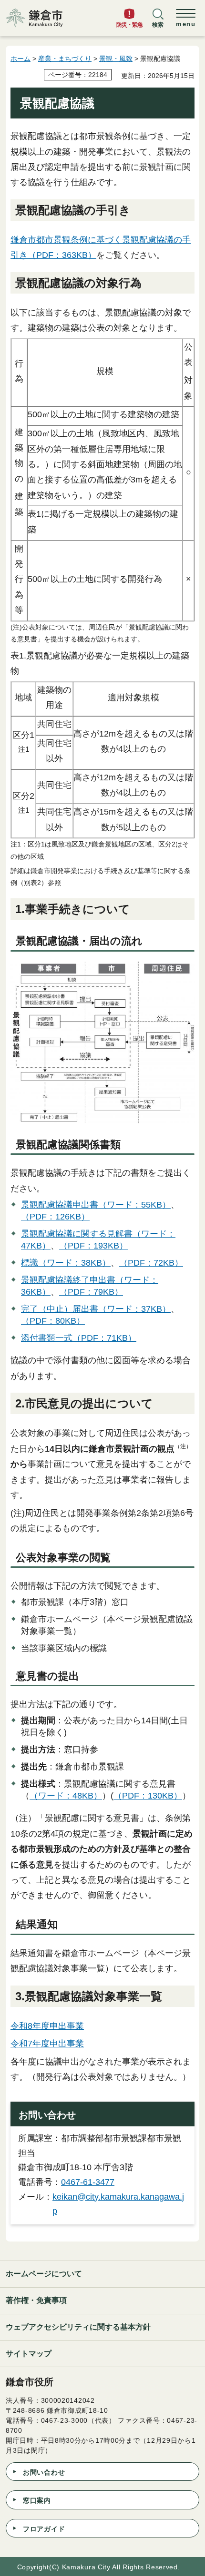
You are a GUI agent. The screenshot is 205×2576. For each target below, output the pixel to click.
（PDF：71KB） (104, 1338)
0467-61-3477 (88, 2182)
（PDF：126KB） (55, 1217)
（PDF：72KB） (151, 1263)
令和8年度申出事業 (47, 2026)
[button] (158, 22)
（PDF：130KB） (148, 1796)
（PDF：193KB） (93, 1246)
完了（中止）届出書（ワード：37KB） (96, 1309)
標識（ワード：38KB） (66, 1263)
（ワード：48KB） (66, 1796)
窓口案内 (37, 2500)
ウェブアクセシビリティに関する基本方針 (78, 2327)
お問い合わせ (44, 2472)
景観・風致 (116, 59)
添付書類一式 (47, 1338)
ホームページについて (44, 2274)
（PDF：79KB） (91, 1292)
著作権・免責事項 (36, 2300)
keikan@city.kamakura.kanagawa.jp (118, 2204)
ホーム (20, 59)
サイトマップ (29, 2354)
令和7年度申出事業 (47, 2044)
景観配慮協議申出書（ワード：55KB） (96, 1205)
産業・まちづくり (65, 59)
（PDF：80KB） (53, 1321)
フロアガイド (44, 2529)
